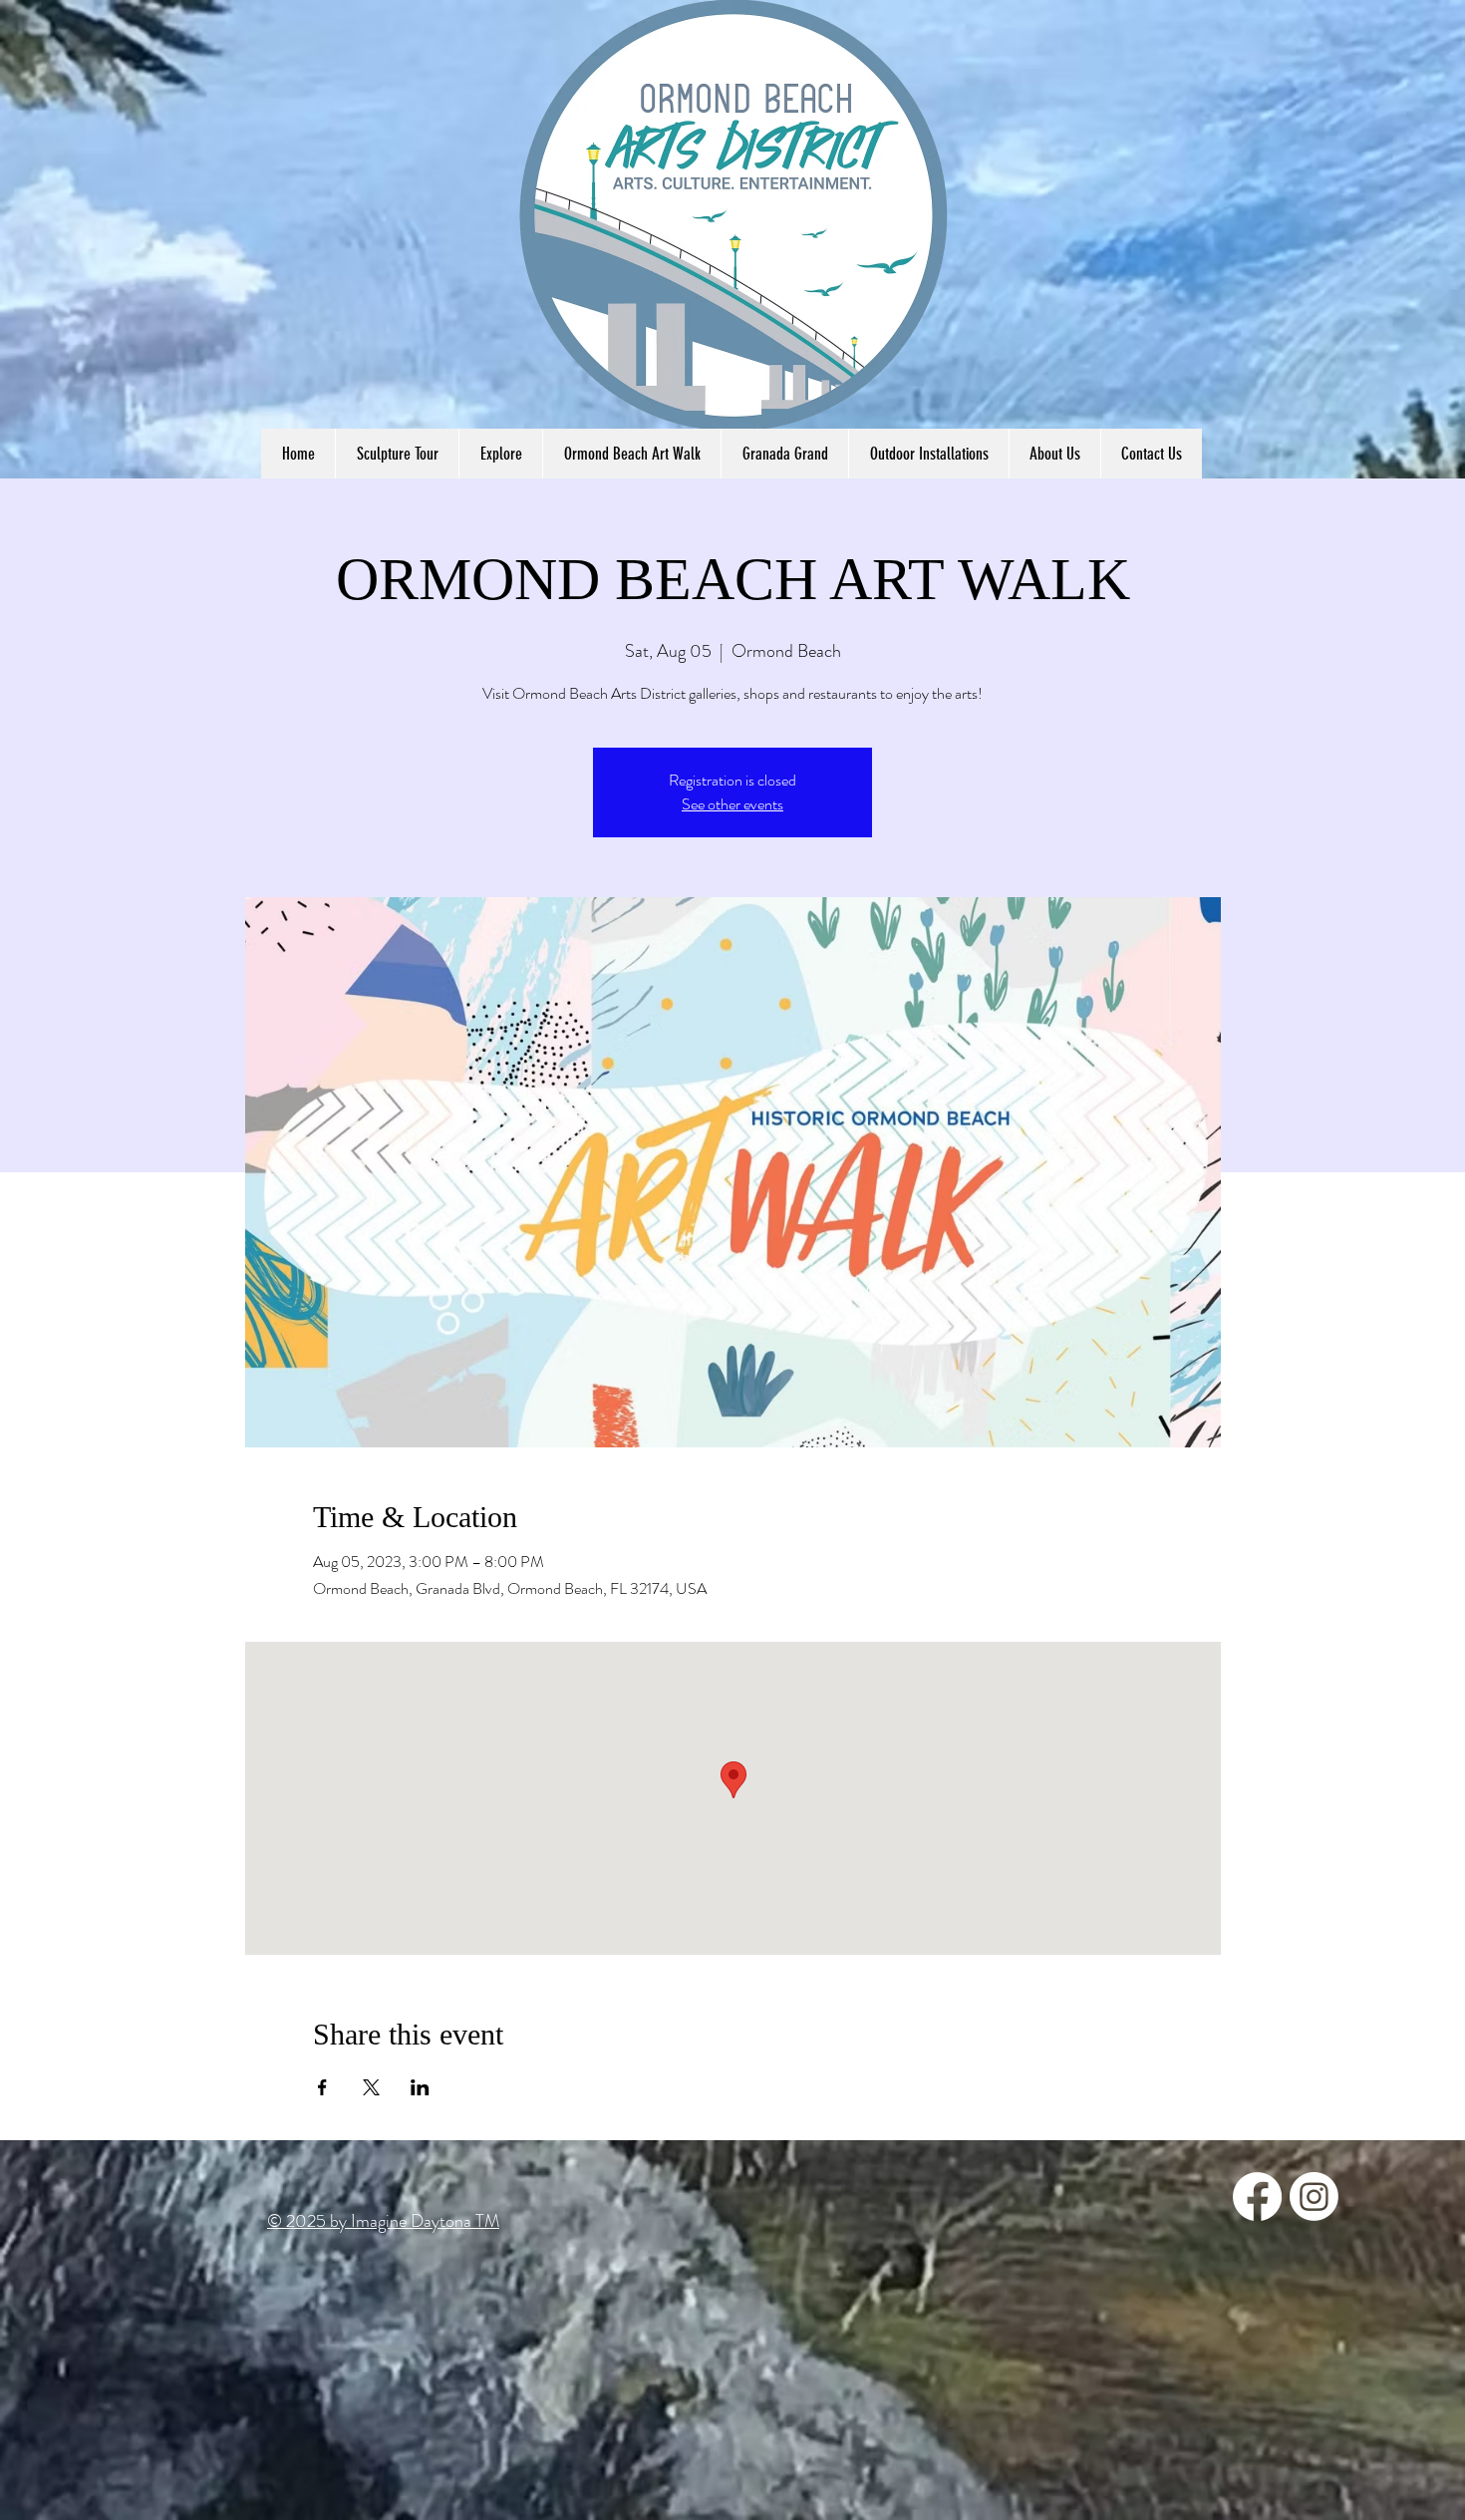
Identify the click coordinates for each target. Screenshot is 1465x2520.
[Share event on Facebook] (322, 2087)
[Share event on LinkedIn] (420, 2087)
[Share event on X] (371, 2087)
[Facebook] (1257, 2197)
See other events (732, 804)
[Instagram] (1314, 2197)
